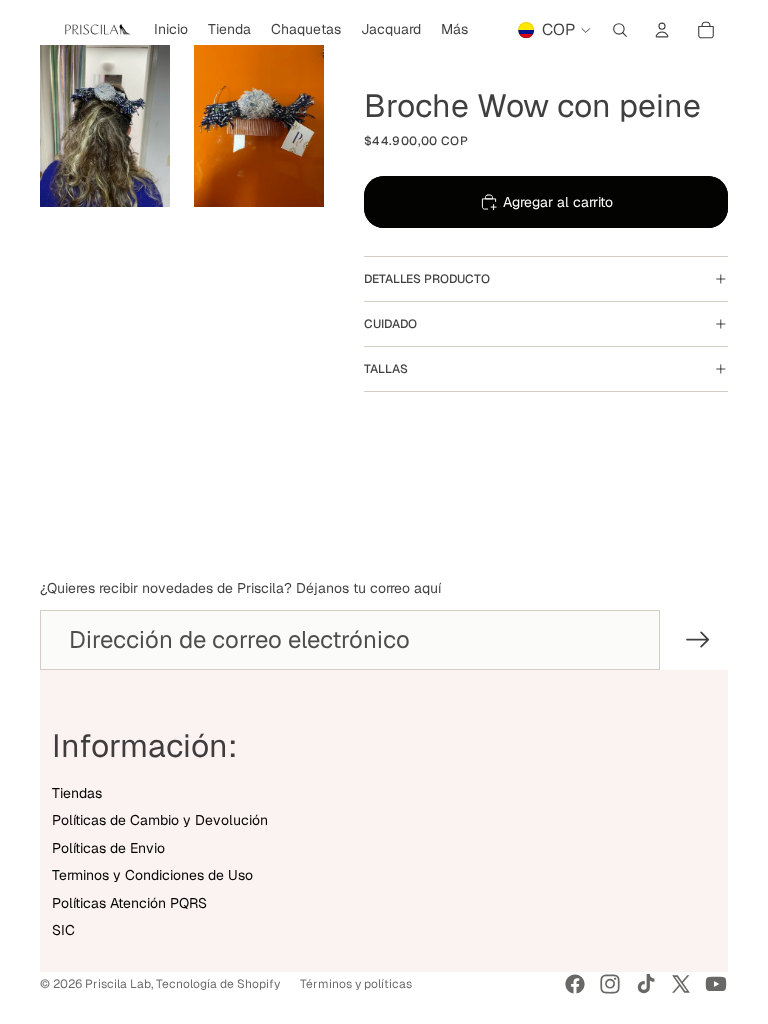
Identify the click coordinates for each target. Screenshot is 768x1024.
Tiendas (77, 793)
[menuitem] (454, 30)
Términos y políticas (356, 984)
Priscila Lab (118, 984)
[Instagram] (610, 984)
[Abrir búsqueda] (620, 30)
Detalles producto (427, 279)
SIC (63, 930)
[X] (681, 984)
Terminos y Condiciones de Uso (152, 875)
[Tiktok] (646, 984)
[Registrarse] (698, 640)
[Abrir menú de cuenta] (662, 30)
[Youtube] (716, 984)
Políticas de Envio (108, 848)
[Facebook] (575, 984)
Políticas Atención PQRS (129, 903)
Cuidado (390, 324)
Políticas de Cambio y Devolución (160, 820)
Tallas (386, 369)
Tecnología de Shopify (218, 984)
